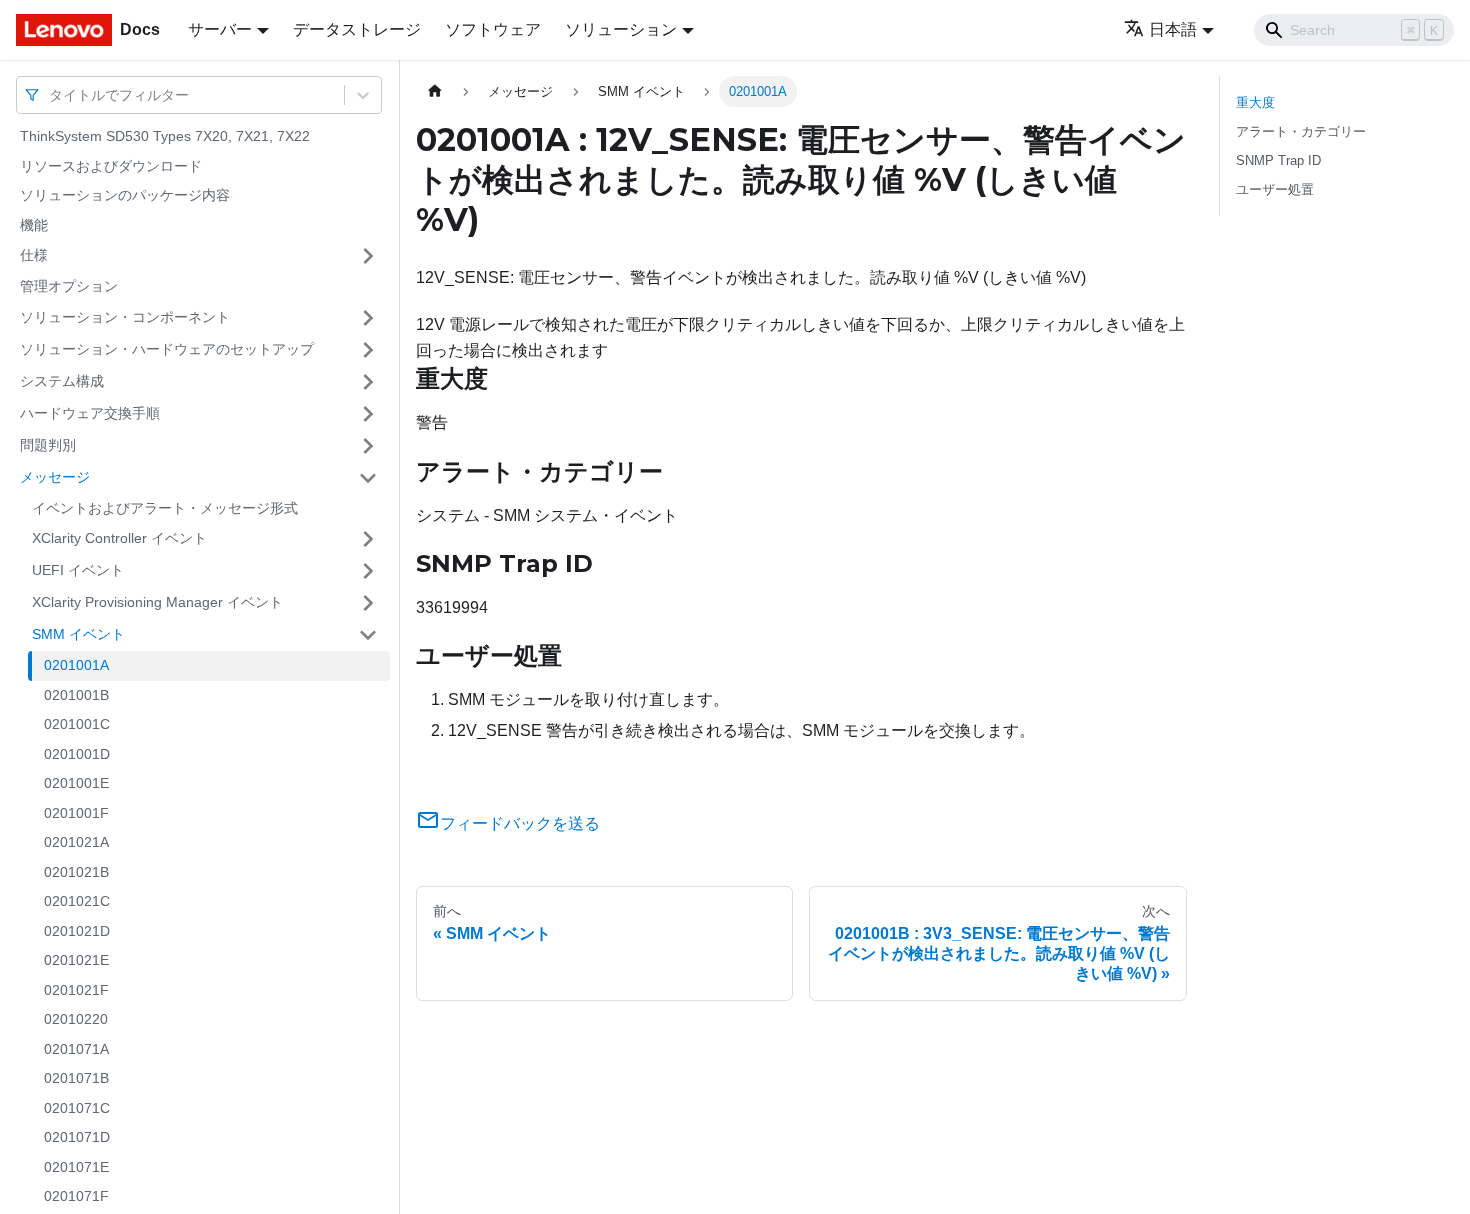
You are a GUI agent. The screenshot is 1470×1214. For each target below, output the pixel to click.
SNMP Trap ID (1278, 160)
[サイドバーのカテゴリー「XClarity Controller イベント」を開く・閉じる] (368, 539)
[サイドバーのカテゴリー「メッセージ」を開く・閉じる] (368, 478)
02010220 (76, 1019)
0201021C (77, 901)
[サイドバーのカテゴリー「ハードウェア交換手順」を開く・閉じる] (368, 414)
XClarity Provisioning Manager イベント (157, 602)
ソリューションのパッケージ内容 (125, 195)
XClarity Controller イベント (119, 538)
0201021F (76, 990)
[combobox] (51, 94)
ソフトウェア (493, 29)
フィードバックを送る (520, 823)
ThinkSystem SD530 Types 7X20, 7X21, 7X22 (165, 136)
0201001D (77, 754)
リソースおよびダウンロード (111, 166)
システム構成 (62, 381)
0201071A (76, 1049)
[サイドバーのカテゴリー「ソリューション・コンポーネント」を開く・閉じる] (368, 318)
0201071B (76, 1078)
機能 (34, 225)
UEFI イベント (78, 570)
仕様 (34, 255)
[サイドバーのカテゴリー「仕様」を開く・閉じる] (368, 256)
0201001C (77, 724)
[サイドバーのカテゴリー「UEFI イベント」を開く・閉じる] (368, 571)
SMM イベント (78, 634)
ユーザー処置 (1275, 189)
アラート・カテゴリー (1301, 131)
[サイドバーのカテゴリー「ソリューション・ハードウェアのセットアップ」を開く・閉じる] (368, 350)
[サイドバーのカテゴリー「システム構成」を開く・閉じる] (368, 382)
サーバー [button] (220, 29)
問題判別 (48, 445)
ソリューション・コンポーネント (125, 317)
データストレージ (357, 29)
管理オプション (69, 286)
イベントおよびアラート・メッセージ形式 (165, 508)
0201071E (76, 1167)
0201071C (77, 1108)
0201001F (76, 813)
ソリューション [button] (621, 29)
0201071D (77, 1137)
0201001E (76, 783)
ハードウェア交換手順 (90, 413)
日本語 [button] (1173, 29)
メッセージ (55, 477)
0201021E (76, 960)
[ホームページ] (435, 91)
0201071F (76, 1196)
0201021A (76, 842)
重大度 (1255, 102)
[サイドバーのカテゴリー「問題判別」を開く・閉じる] (368, 446)
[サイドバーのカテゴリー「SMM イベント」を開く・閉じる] (368, 635)
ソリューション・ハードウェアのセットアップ (167, 349)
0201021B (76, 872)
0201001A (76, 665)
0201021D (77, 931)
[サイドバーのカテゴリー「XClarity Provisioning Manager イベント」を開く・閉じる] (368, 603)
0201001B (76, 695)
